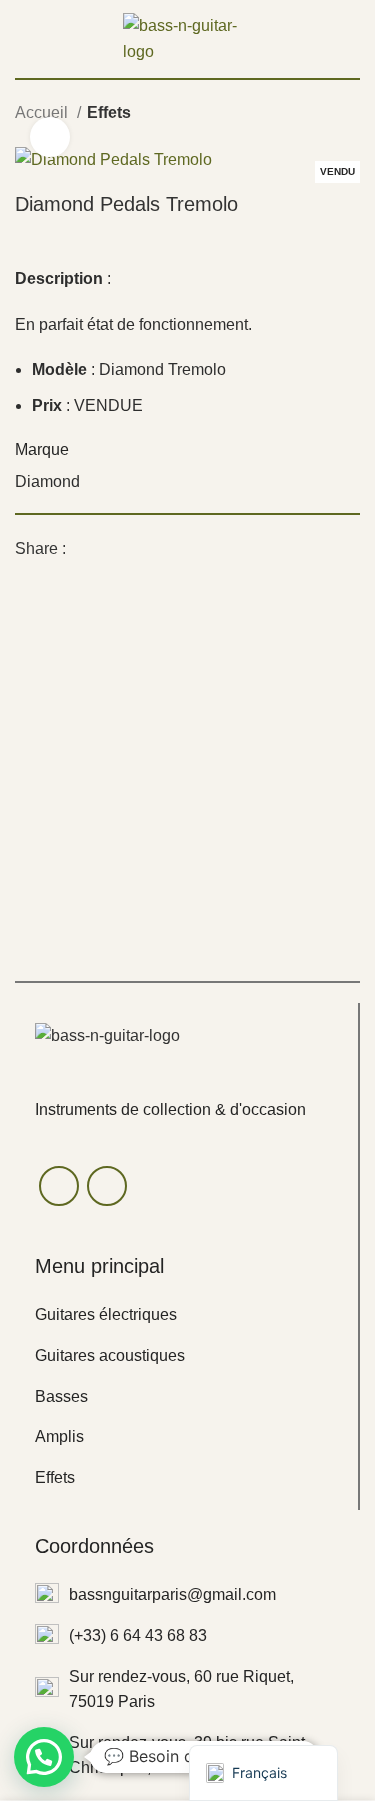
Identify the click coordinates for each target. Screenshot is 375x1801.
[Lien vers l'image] (107, 1035)
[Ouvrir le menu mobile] (23, 39)
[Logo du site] (188, 37)
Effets (109, 112)
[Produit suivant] (350, 115)
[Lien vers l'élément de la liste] (186, 1315)
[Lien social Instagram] (107, 1186)
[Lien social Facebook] (82, 548)
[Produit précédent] (310, 115)
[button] (44, 1757)
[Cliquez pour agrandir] (50, 137)
